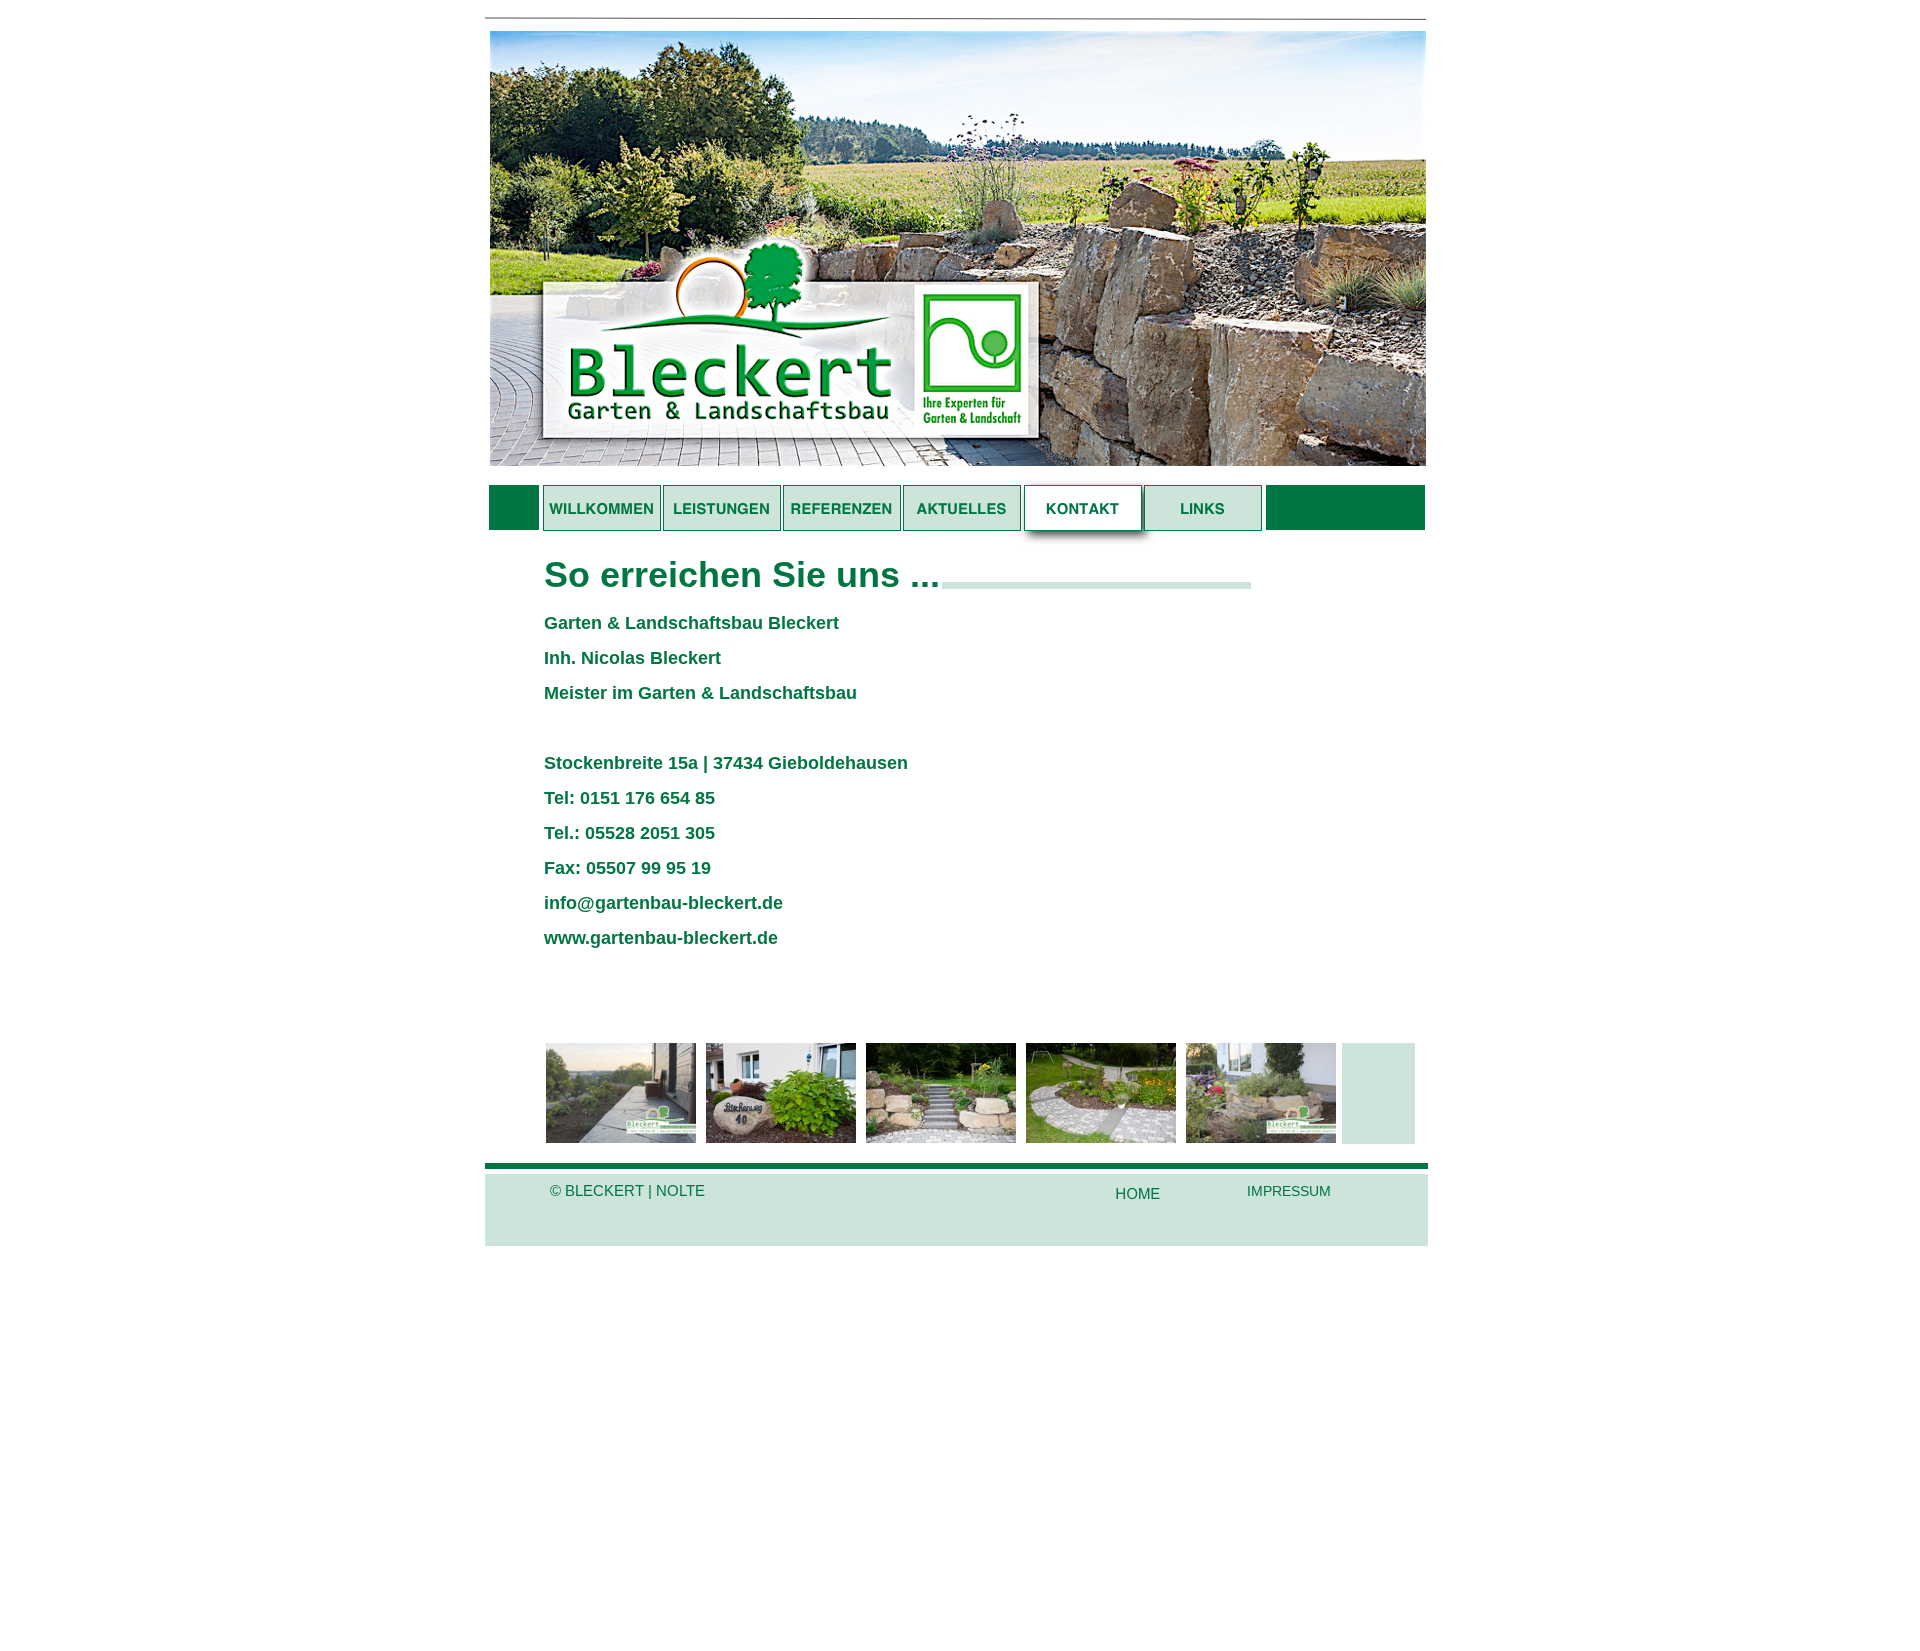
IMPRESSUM (1289, 1191)
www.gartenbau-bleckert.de (661, 938)
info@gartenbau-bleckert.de (663, 903)
